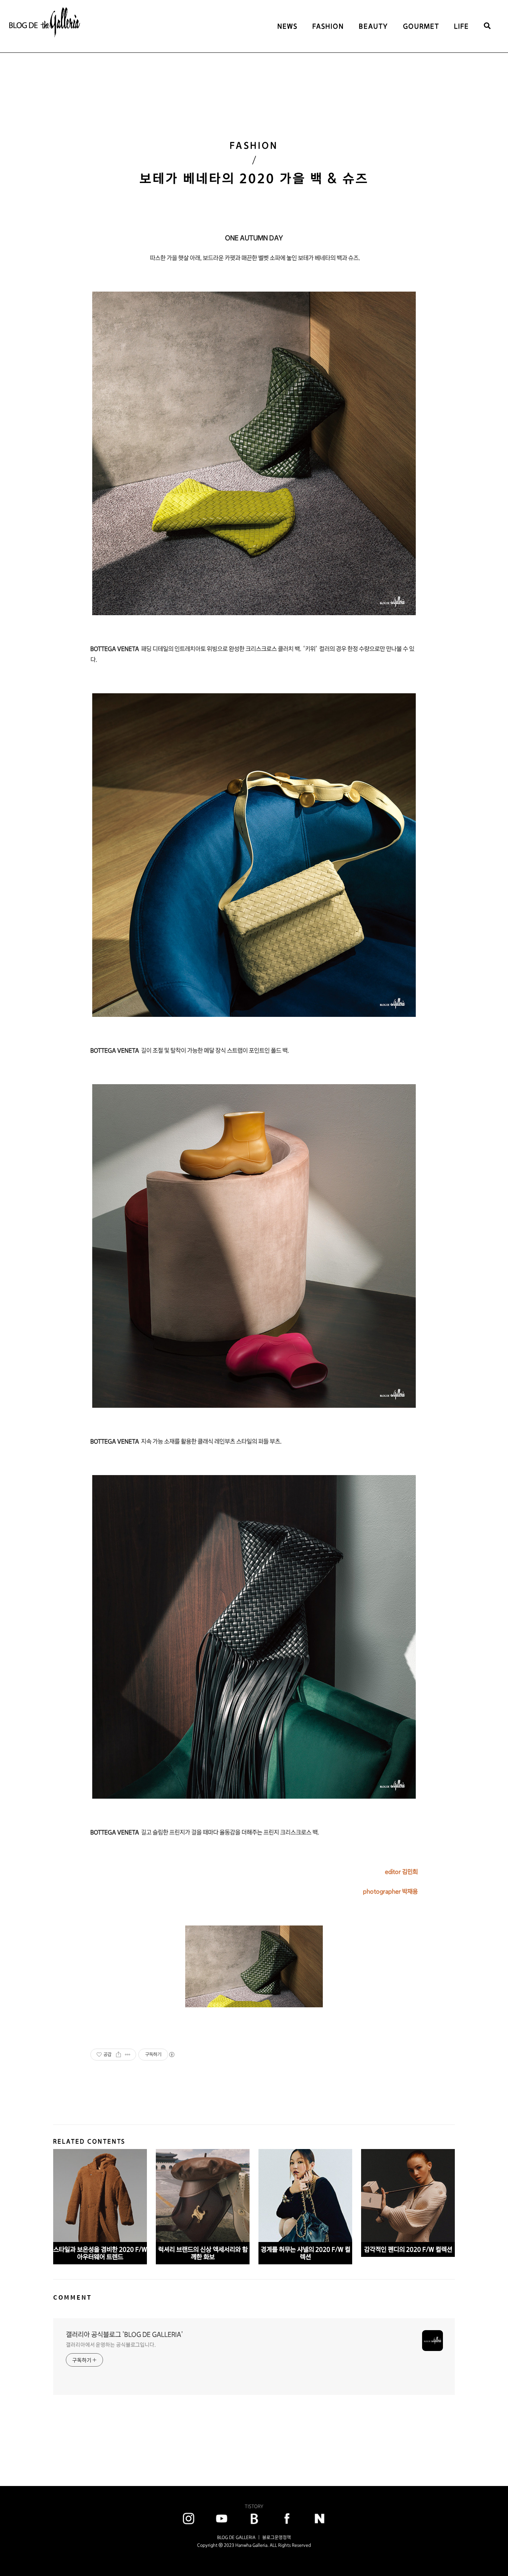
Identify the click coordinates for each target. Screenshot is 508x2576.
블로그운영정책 (276, 2537)
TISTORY (254, 2506)
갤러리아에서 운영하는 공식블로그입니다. (111, 2345)
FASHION (328, 26)
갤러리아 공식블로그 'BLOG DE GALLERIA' (124, 2334)
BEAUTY (374, 26)
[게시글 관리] (128, 2055)
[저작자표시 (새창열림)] (171, 2055)
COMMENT (73, 2297)
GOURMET (421, 26)
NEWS (287, 26)
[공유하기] (118, 2055)
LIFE (462, 26)
